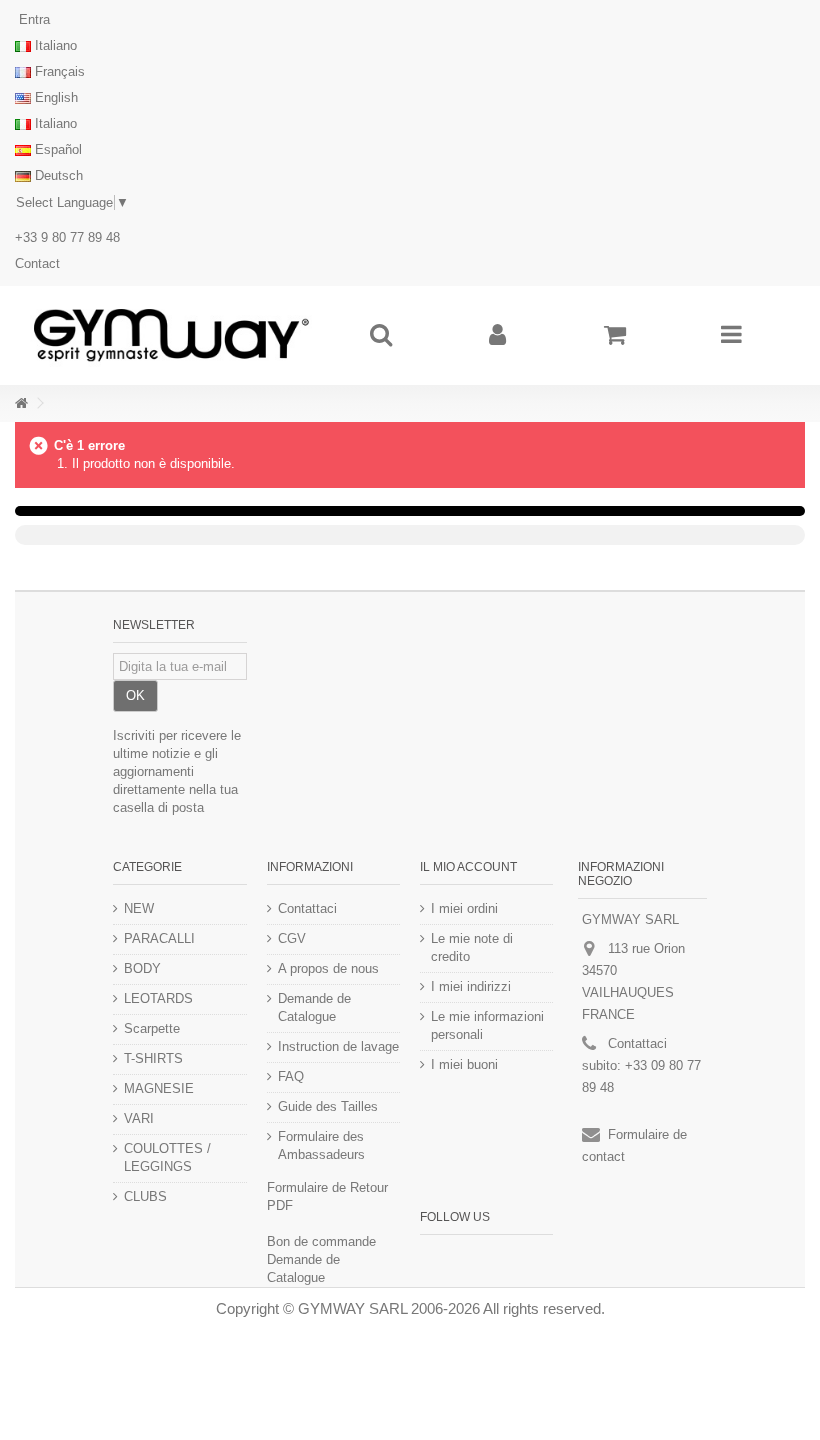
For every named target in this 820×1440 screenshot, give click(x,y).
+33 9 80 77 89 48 (67, 237)
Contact (37, 263)
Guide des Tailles (328, 1106)
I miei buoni (464, 1064)
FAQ (291, 1076)
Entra (32, 19)
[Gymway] (171, 335)
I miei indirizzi (471, 986)
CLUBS (145, 1196)
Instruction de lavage (338, 1046)
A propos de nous (328, 968)
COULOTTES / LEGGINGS (167, 1157)
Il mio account (468, 867)
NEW (139, 908)
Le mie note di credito (472, 947)
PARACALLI (159, 938)
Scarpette (152, 1028)
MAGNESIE (159, 1088)
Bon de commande (321, 1241)
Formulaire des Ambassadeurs (321, 1145)
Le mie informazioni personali (487, 1025)
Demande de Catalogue (314, 1007)
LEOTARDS (158, 998)
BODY (142, 968)
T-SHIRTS (153, 1058)
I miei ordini (464, 908)
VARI (139, 1118)
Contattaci (307, 908)
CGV (292, 938)
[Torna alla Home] (21, 403)
